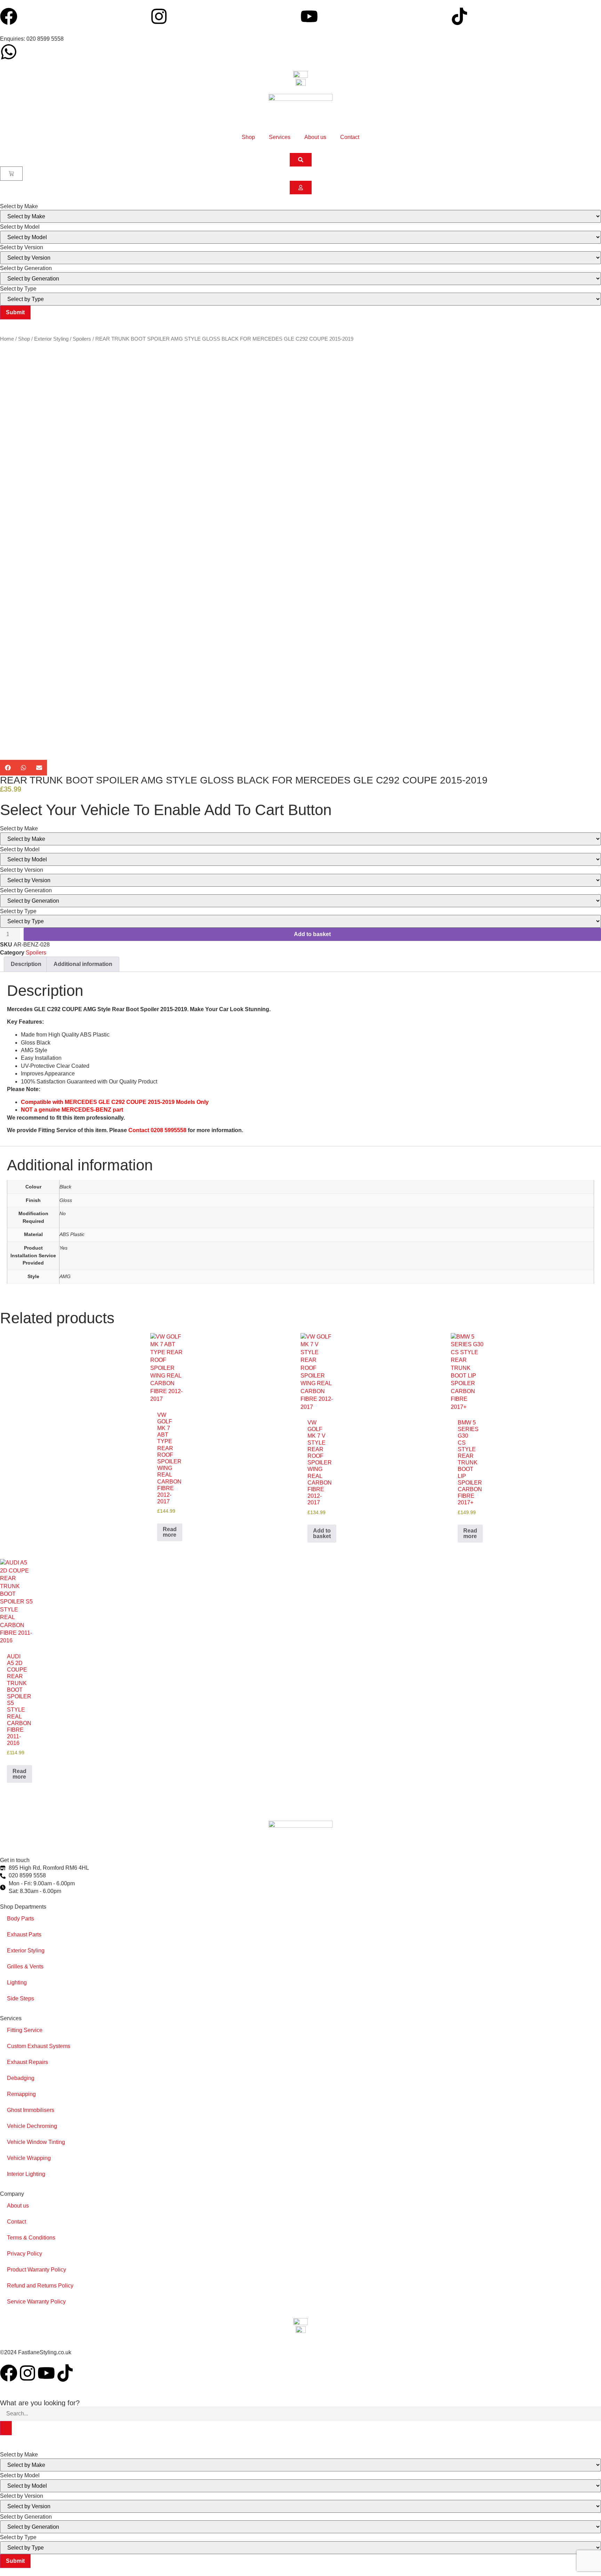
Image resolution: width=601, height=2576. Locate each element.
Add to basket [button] (322, 1533)
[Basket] (11, 174)
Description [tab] (26, 964)
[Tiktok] (459, 16)
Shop (248, 137)
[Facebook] (9, 16)
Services (280, 137)
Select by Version (22, 247)
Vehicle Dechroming (32, 2126)
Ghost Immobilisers (31, 2110)
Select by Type (18, 289)
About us (315, 137)
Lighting (17, 1982)
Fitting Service (25, 2030)
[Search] (6, 2428)
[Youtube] (309, 16)
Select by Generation (26, 268)
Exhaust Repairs (27, 2062)
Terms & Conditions (31, 2238)
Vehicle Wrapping (29, 2158)
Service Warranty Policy (36, 2302)
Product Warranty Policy (37, 2270)
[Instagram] (159, 16)
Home (7, 339)
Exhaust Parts (24, 1935)
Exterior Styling (51, 339)
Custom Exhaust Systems (39, 2046)
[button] (8, 768)
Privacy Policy (25, 2254)
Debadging (21, 2078)
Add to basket (312, 934)
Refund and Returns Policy (40, 2286)
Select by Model (20, 227)
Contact (350, 137)
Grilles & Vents (25, 1966)
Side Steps (21, 1998)
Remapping (21, 2094)
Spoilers (82, 339)
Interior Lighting (26, 2174)
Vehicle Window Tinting (36, 2142)
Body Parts (21, 1919)
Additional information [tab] (83, 964)
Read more (170, 1532)
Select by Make (19, 206)
